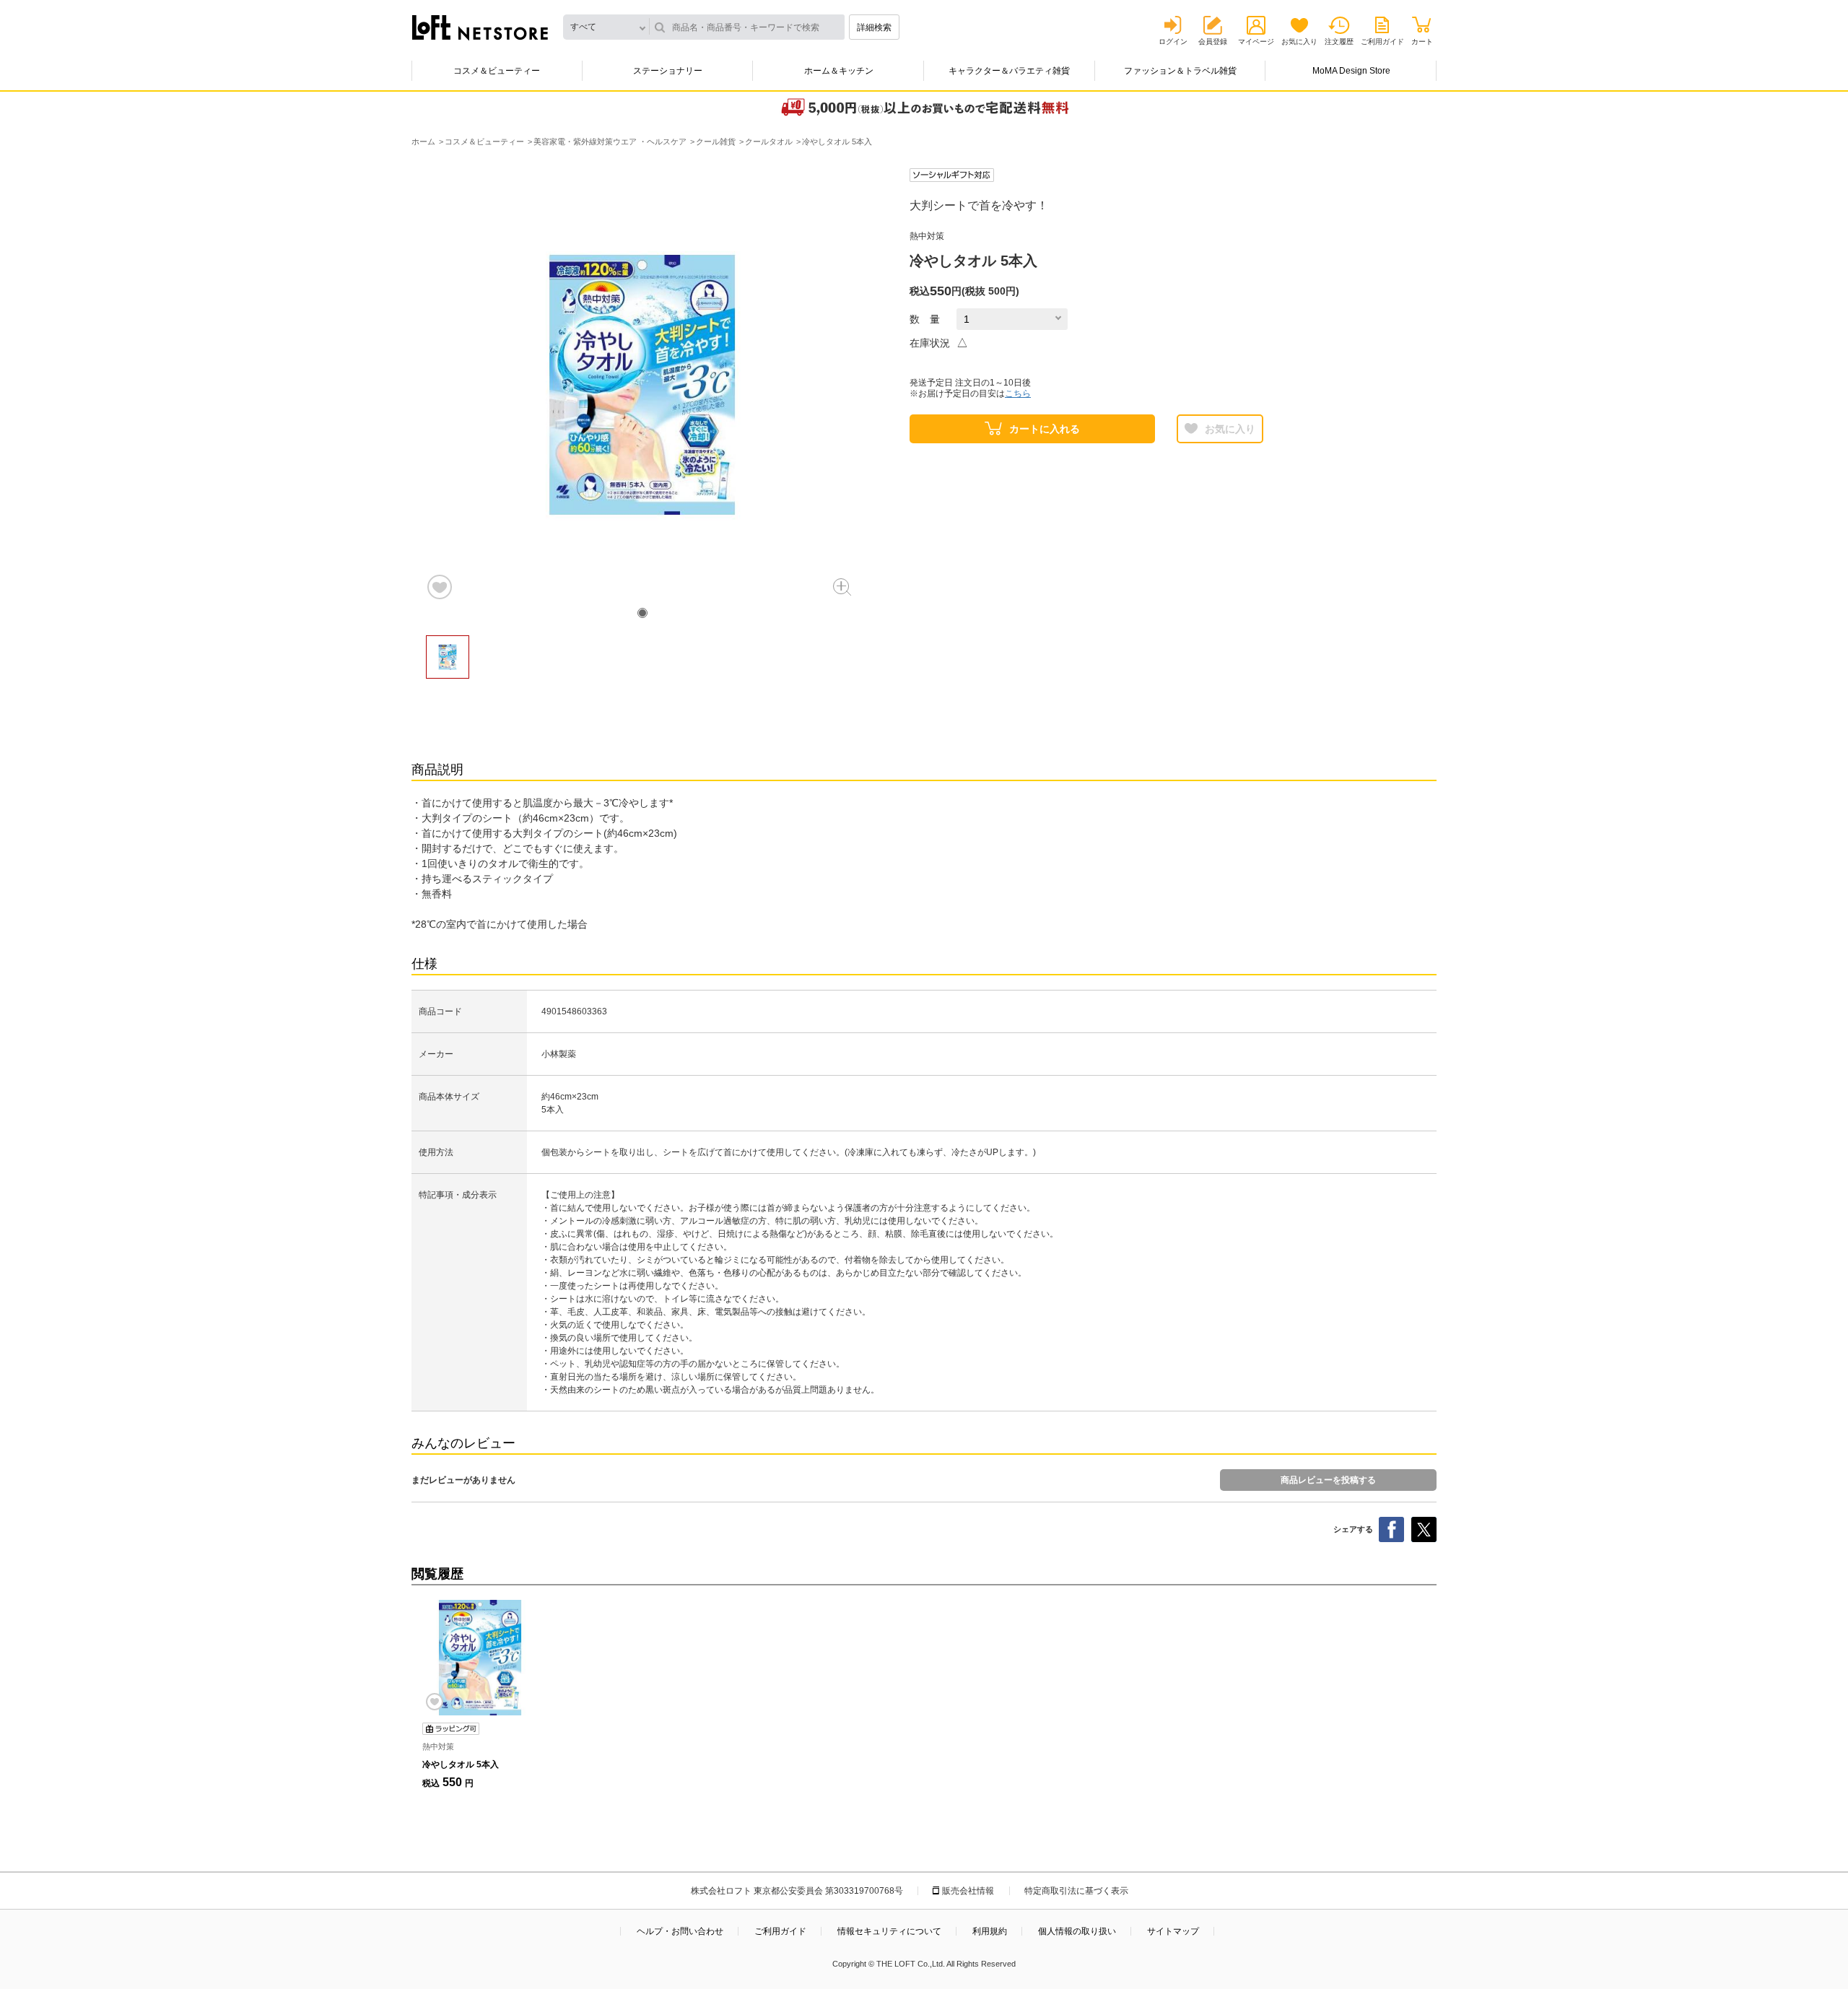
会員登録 (1213, 42)
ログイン (1173, 42)
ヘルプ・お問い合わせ (680, 1931)
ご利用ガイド (1382, 42)
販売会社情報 (968, 1891)
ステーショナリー (668, 71)
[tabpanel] (642, 385)
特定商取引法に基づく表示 (1076, 1891)
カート (1422, 42)
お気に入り (1299, 42)
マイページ (1256, 42)
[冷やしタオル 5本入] (480, 1658)
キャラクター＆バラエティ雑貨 (1009, 71)
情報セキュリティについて (889, 1931)
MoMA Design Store (1351, 71)
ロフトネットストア (480, 27)
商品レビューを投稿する (1328, 1480)
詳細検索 (874, 27)
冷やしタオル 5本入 (461, 1764)
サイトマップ (1173, 1931)
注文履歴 (1339, 42)
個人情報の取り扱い (1077, 1931)
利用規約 (990, 1931)
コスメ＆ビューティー (497, 71)
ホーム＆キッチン (839, 71)
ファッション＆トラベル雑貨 (1180, 71)
